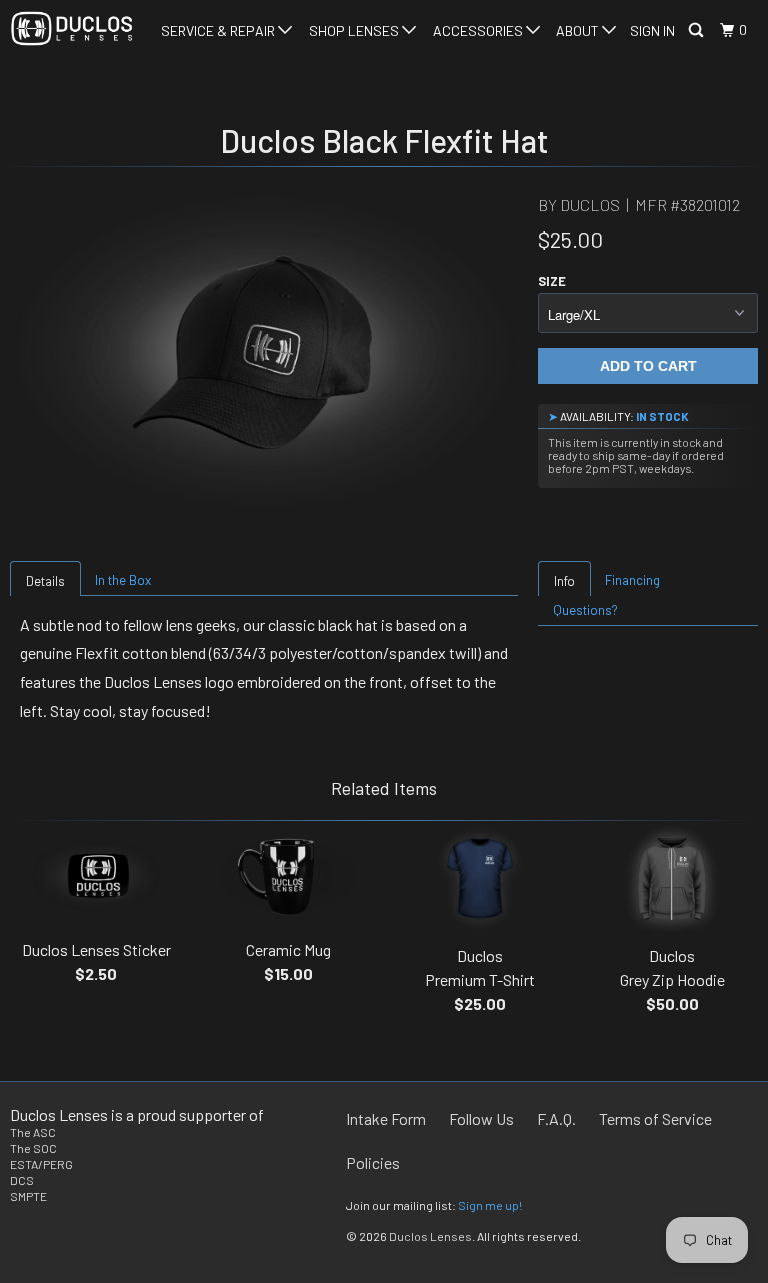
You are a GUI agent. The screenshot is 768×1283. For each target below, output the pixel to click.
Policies (373, 1162)
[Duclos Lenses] (72, 28)
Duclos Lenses (430, 1236)
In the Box (123, 580)
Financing (632, 580)
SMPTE (28, 1196)
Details (45, 581)
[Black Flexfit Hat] (264, 352)
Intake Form (386, 1118)
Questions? (585, 610)
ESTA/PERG (41, 1164)
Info (564, 581)
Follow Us (481, 1118)
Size (552, 281)
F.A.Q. (556, 1118)
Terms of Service (655, 1118)
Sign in (652, 30)
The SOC (33, 1148)
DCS (22, 1180)
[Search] (697, 30)
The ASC (33, 1132)
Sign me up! (490, 1205)
